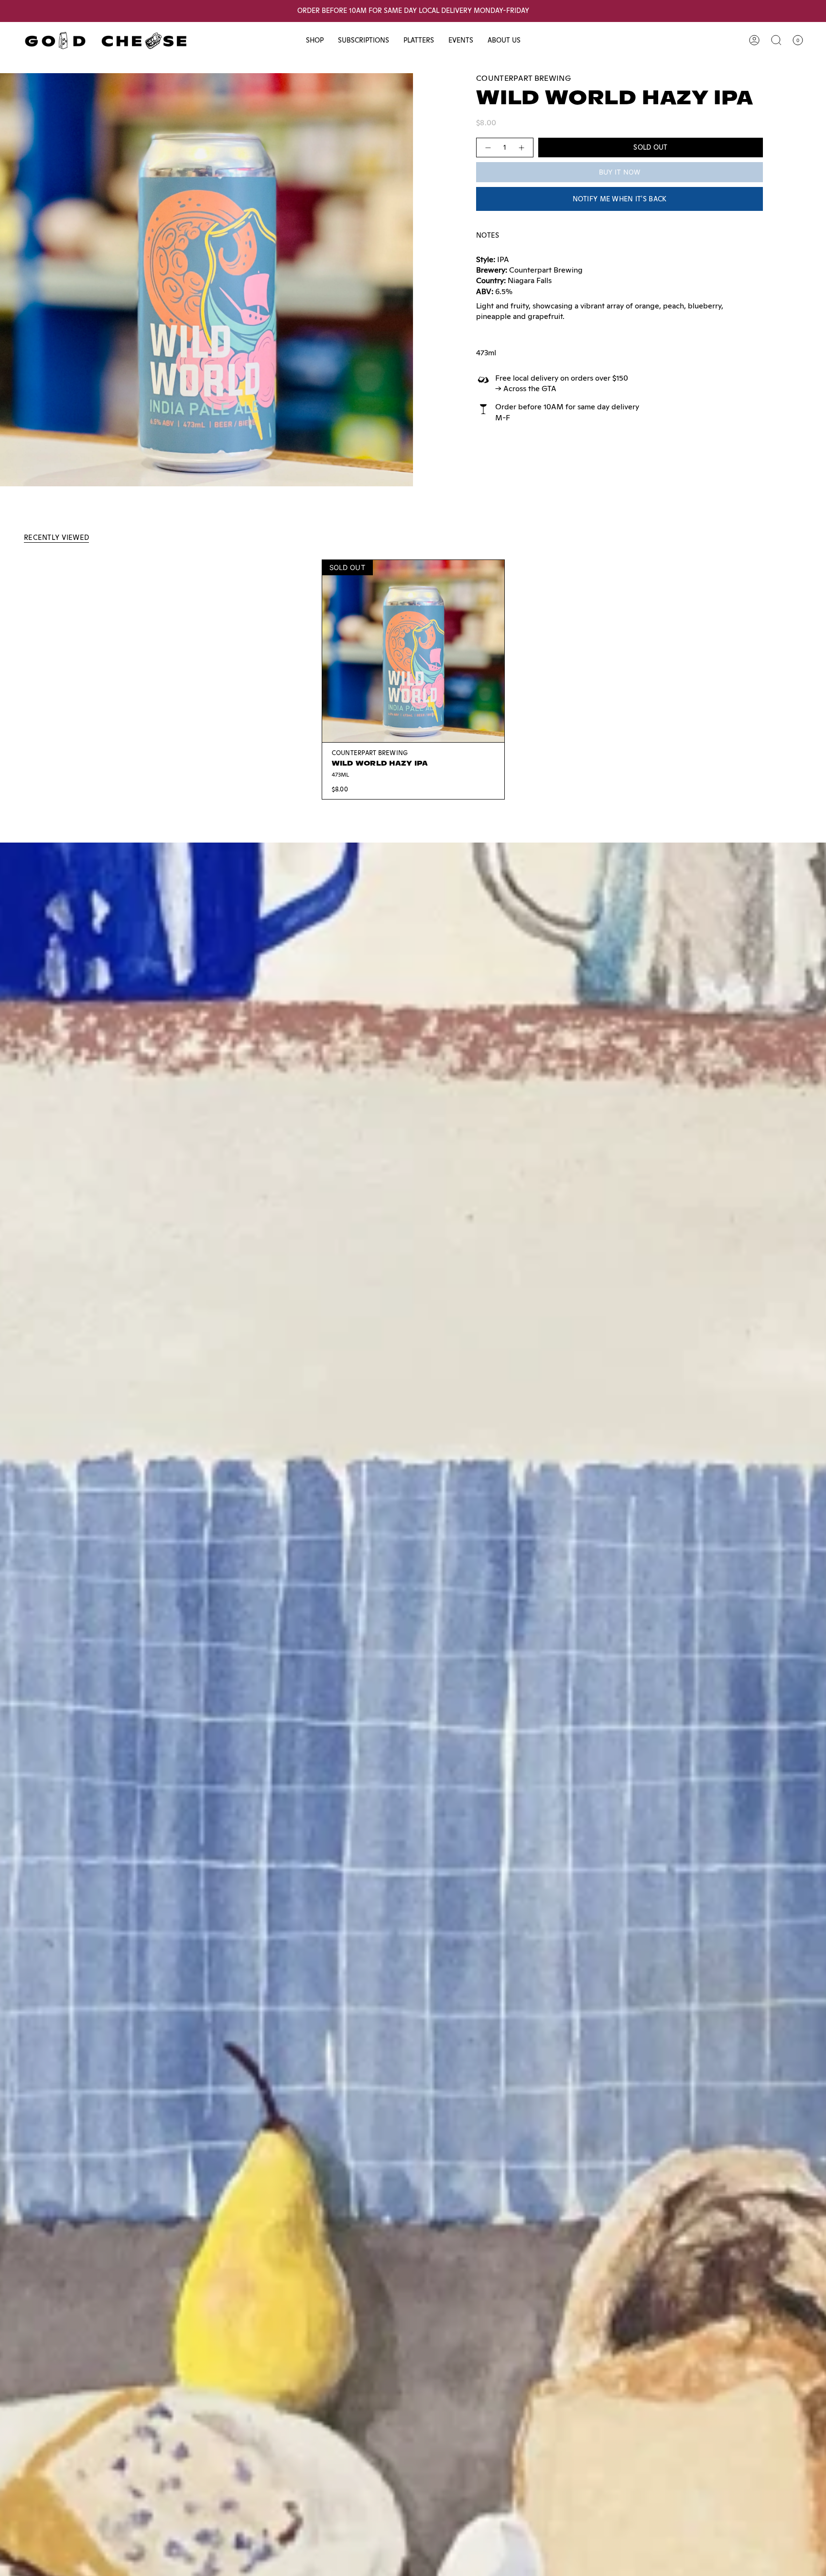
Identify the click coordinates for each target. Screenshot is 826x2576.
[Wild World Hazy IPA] (413, 651)
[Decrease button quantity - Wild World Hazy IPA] (488, 148)
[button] (315, 40)
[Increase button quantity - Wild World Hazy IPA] (522, 148)
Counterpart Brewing (523, 78)
